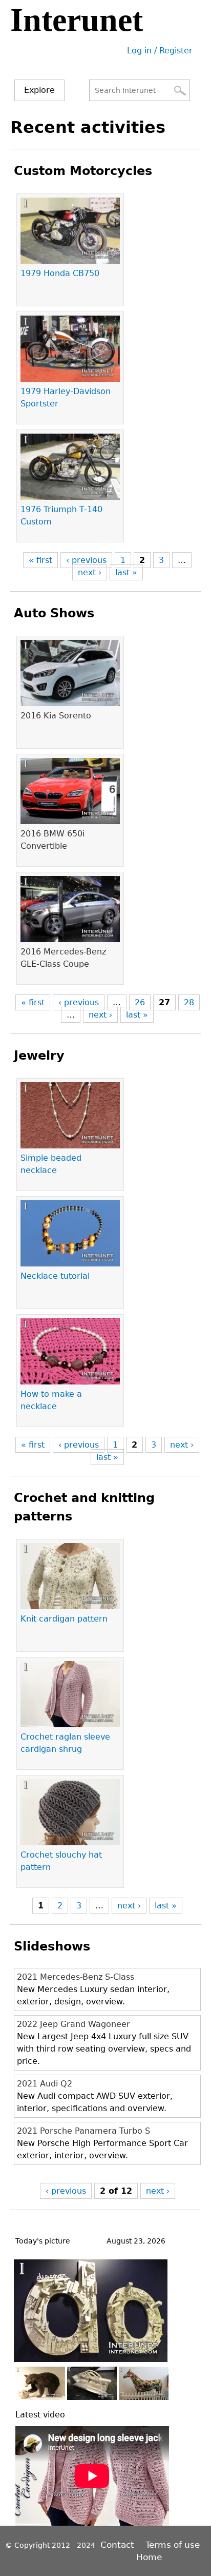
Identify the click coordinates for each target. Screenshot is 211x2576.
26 (140, 1002)
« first (40, 560)
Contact (119, 2545)
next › (90, 572)
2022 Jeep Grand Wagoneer (73, 2024)
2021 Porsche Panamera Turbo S (83, 2131)
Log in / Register (160, 51)
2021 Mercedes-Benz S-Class (76, 1977)
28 (189, 1002)
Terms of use (173, 2545)
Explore (39, 90)
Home (149, 2557)
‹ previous (86, 560)
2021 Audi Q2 (45, 2084)
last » (126, 572)
